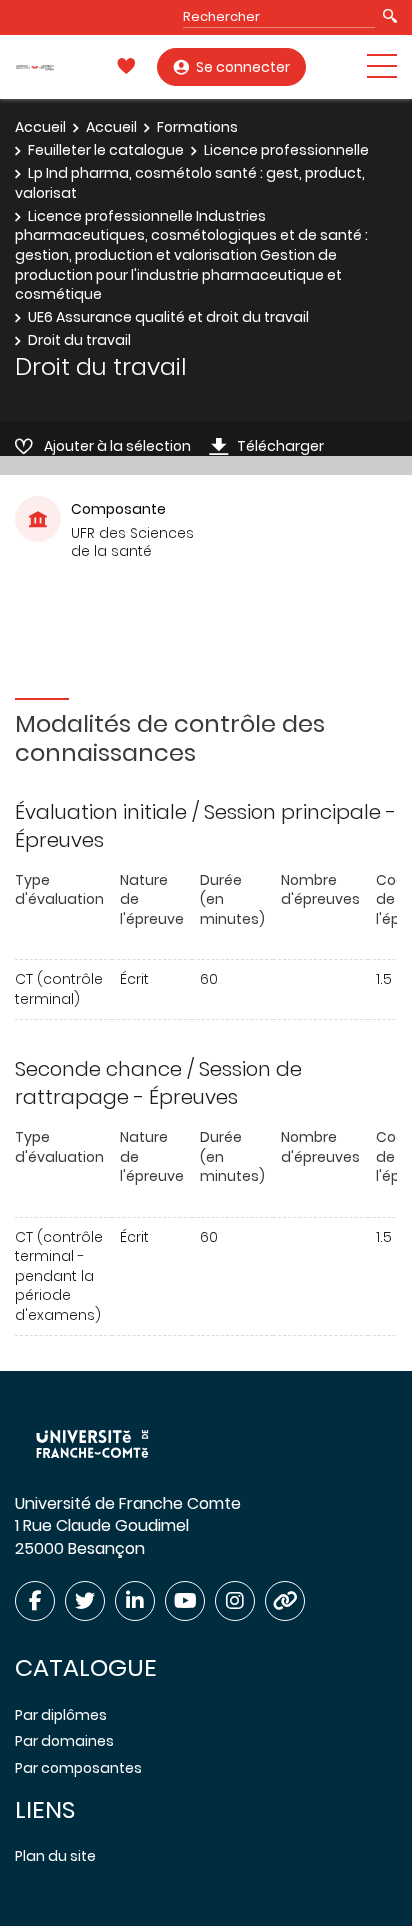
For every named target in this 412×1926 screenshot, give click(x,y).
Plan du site (55, 1856)
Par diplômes (61, 1715)
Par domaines (64, 1741)
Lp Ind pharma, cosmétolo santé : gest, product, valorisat (190, 183)
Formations (197, 127)
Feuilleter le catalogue (106, 150)
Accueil (40, 127)
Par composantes (78, 1768)
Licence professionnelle (286, 150)
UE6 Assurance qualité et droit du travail (168, 317)
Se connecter (243, 67)
